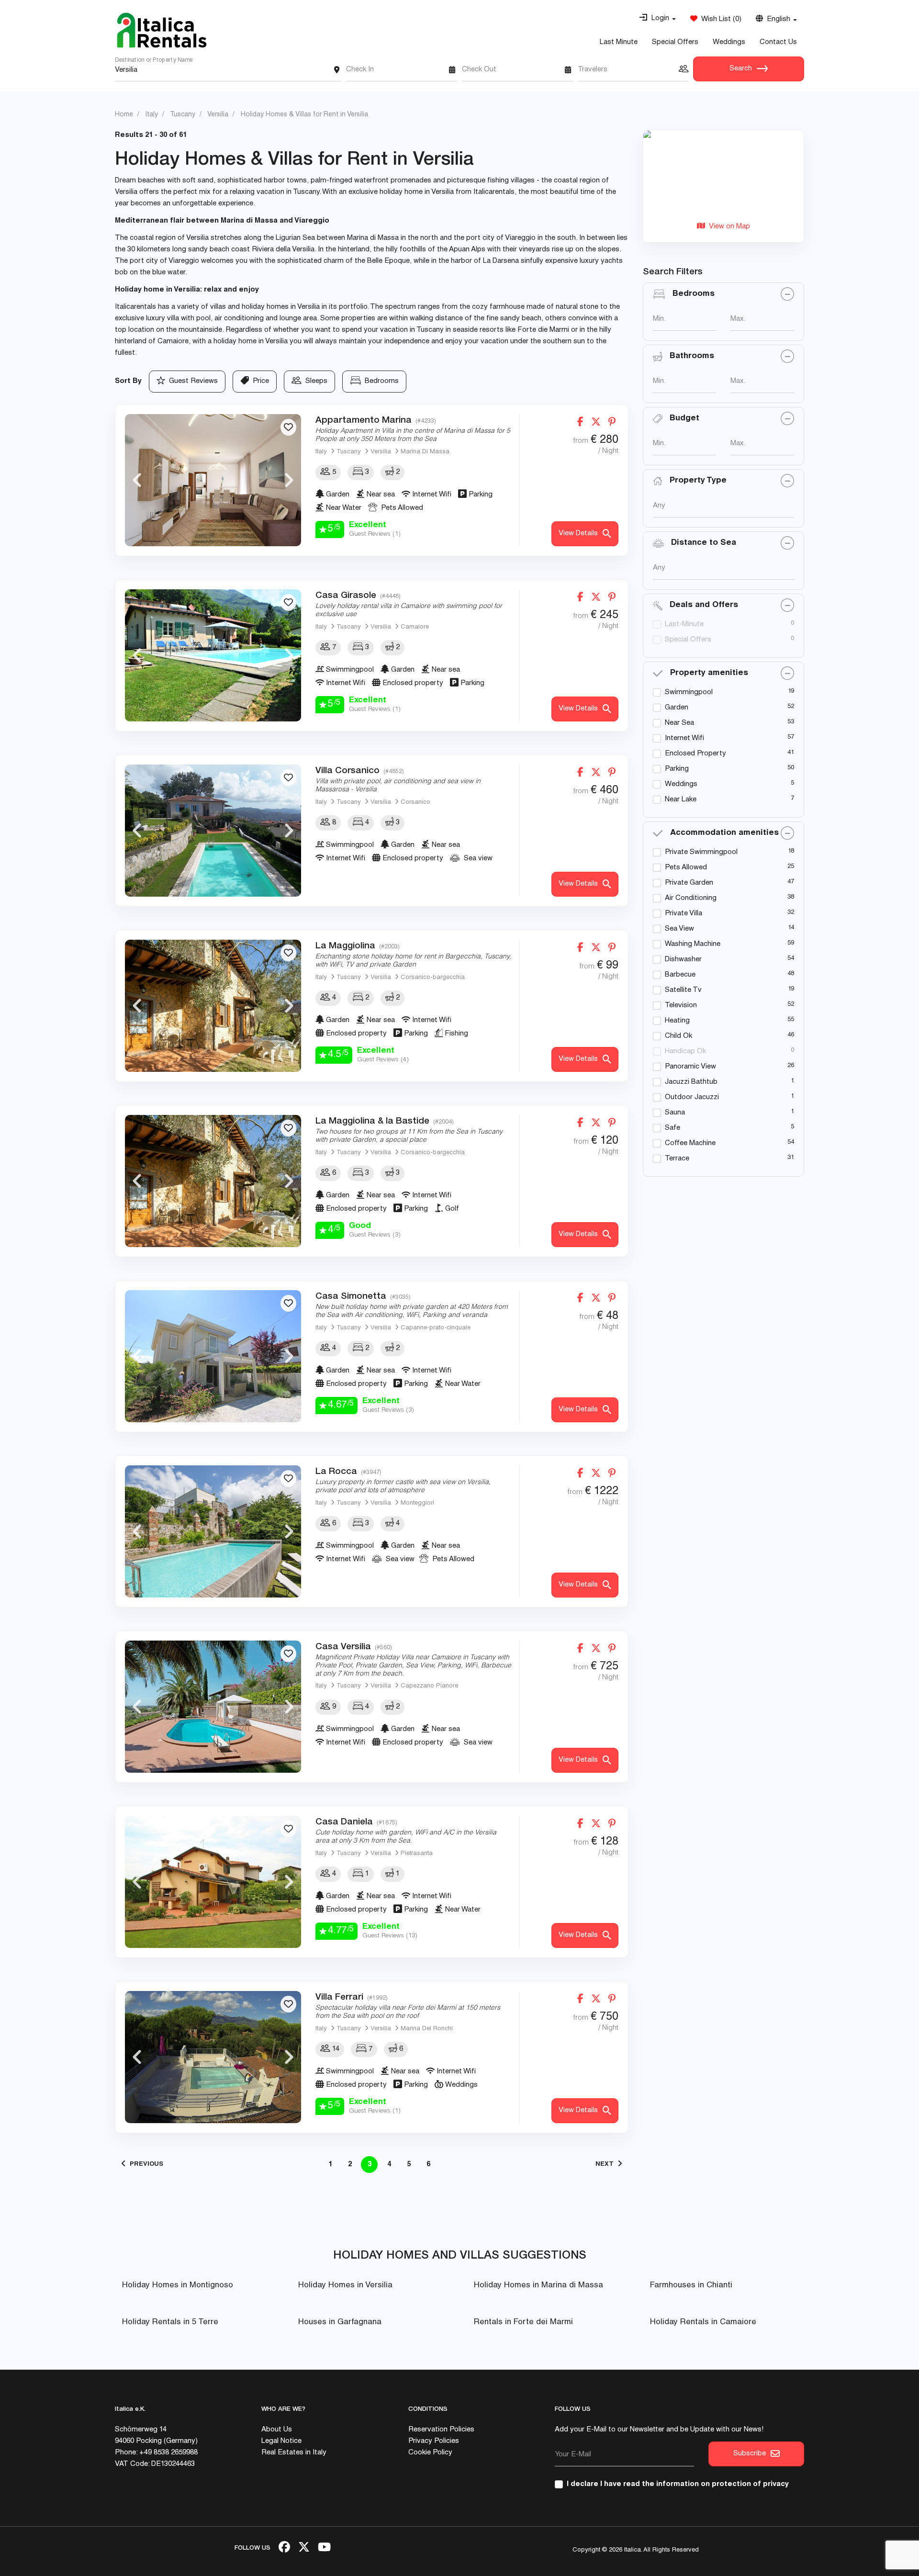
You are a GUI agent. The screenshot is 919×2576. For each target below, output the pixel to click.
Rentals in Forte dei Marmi (523, 2323)
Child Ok (678, 1036)
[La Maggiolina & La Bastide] (213, 1181)
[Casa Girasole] (213, 655)
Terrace (677, 1159)
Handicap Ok (685, 1052)
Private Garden (689, 883)
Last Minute (619, 42)
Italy (321, 452)
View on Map (728, 227)
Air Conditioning (691, 898)
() (719, 19)
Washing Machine (693, 944)
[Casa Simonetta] (213, 1356)
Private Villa (684, 914)
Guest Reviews (191, 381)
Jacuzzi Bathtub (691, 1082)
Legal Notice (281, 2441)
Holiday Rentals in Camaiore (703, 2323)
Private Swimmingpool (701, 852)
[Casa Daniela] (213, 1882)
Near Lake (681, 800)
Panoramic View (690, 1067)
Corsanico (415, 803)
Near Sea (679, 723)
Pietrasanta (417, 1854)
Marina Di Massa (425, 452)
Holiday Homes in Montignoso (178, 2286)
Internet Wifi (684, 738)
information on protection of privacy (723, 2484)
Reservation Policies (441, 2430)
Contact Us (778, 42)
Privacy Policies (434, 2441)
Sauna (675, 1113)
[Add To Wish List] (288, 427)
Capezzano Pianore (429, 1686)
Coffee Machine (690, 1143)
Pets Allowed (686, 868)
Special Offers (675, 42)
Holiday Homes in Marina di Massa (538, 2286)
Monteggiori (417, 1503)
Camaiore (415, 627)
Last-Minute (684, 624)
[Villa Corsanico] (213, 831)
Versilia (381, 452)
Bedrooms (380, 381)
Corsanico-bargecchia (433, 978)
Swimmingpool (689, 692)
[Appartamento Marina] (213, 480)
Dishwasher (683, 960)
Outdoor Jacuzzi (692, 1097)
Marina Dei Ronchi (427, 2029)
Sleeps (314, 381)
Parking (677, 769)
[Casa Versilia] (213, 1707)
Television (681, 1006)
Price (259, 381)
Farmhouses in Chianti (691, 2286)
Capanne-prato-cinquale (436, 1328)
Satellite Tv (683, 990)
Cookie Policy (430, 2453)
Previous (137, 480)
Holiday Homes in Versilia (345, 2286)
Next (289, 480)
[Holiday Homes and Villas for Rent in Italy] (162, 30)
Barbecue (680, 975)
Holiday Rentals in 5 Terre (170, 2323)
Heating (677, 1021)
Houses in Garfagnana (340, 2323)
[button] (657, 19)
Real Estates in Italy (294, 2453)
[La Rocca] (213, 1531)
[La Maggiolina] (213, 1006)
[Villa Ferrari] (213, 2057)
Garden (677, 708)
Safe (672, 1128)
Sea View (679, 929)
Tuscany (349, 452)
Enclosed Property (695, 754)
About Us (277, 2430)
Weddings (729, 42)
